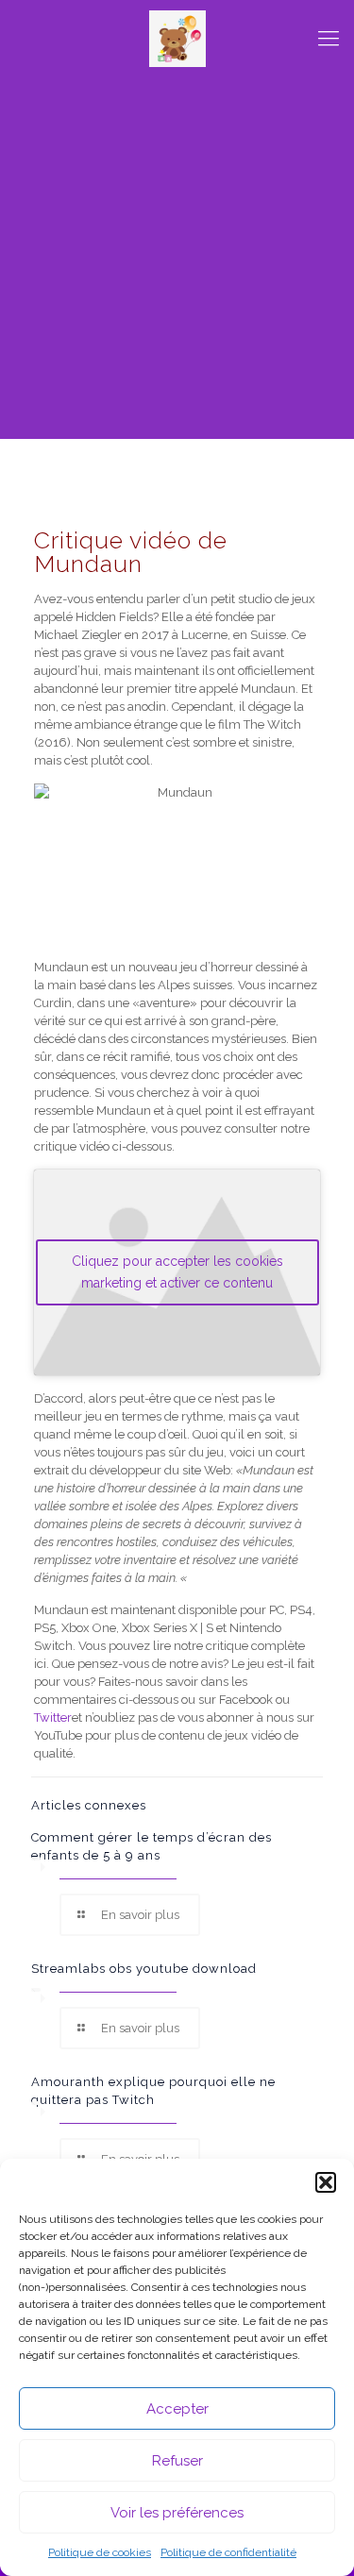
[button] (326, 2182)
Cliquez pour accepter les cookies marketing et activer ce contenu (177, 1272)
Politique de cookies (100, 2552)
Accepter (177, 2409)
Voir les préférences (177, 2513)
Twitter (53, 1717)
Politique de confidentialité (228, 2552)
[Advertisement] (177, 262)
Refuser (177, 2461)
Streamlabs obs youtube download (144, 1969)
